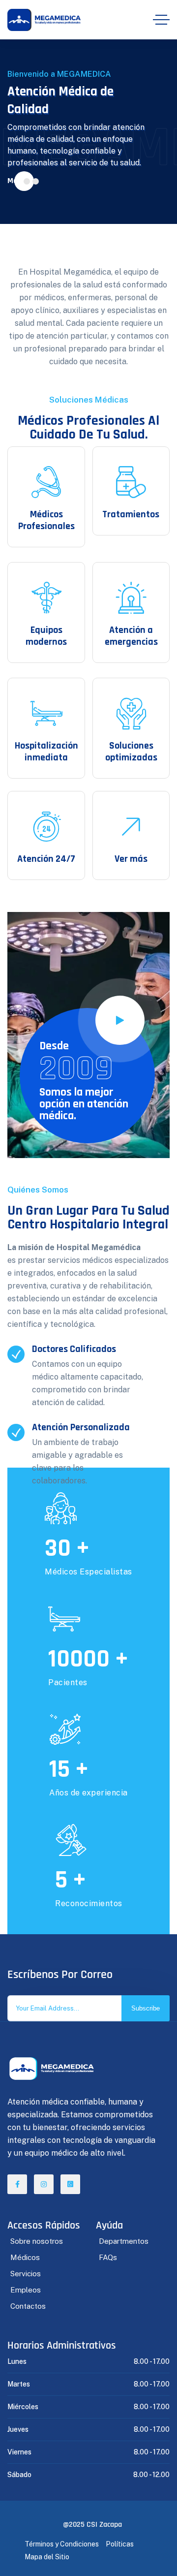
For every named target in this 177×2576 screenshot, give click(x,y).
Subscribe (146, 2008)
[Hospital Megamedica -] (44, 20)
